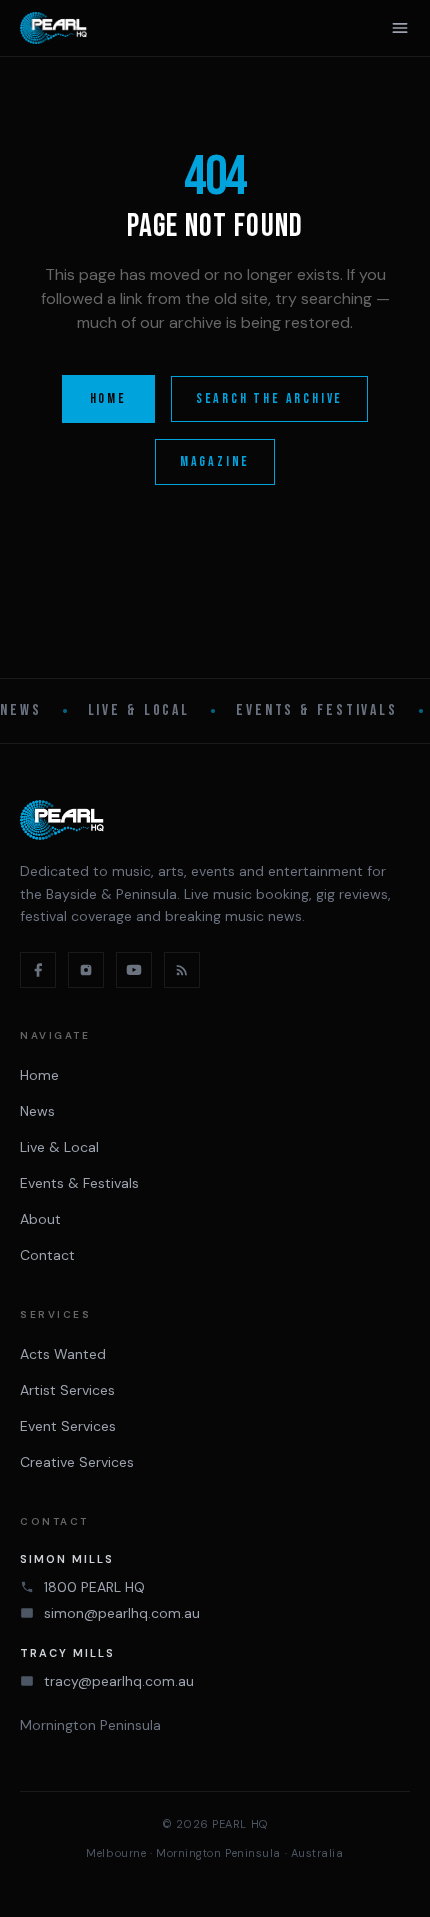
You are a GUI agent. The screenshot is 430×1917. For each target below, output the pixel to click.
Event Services (68, 1426)
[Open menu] (400, 28)
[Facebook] (38, 970)
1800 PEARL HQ (94, 1587)
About (40, 1219)
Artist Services (67, 1390)
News (21, 710)
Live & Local (139, 710)
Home (108, 398)
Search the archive (269, 398)
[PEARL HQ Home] (53, 28)
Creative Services (77, 1462)
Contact (47, 1255)
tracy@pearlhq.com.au (119, 1681)
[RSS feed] (182, 970)
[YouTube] (134, 970)
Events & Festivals (317, 710)
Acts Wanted (63, 1354)
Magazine (215, 461)
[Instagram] (86, 970)
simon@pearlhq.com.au (122, 1613)
